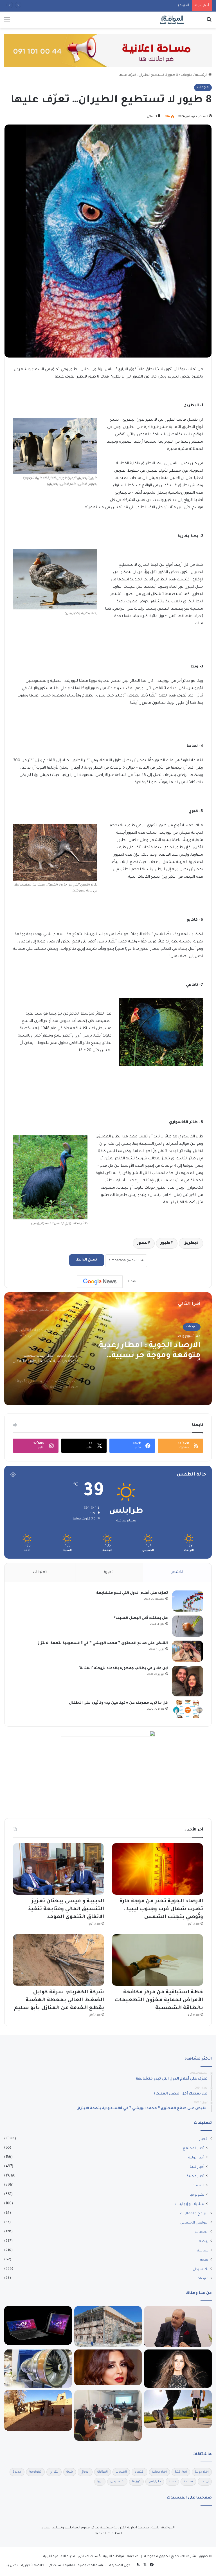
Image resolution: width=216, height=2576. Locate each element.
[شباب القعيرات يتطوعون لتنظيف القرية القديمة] (38, 2410)
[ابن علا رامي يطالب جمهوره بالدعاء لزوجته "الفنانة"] (188, 1681)
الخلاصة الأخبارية (34, 2566)
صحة (204, 2260)
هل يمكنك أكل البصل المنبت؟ (141, 1618)
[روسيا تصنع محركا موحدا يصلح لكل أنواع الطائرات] (38, 2369)
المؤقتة (103, 2472)
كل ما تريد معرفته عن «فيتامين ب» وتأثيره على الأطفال (118, 1703)
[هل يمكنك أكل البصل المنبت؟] (188, 1626)
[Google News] (100, 1282)
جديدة (17, 2472)
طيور (166, 1243)
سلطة (188, 2482)
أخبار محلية (195, 2176)
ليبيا (100, 2482)
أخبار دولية (196, 2158)
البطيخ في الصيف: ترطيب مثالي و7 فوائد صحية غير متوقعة (153, 1351)
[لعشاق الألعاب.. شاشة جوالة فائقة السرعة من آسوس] (38, 2326)
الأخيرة (109, 1572)
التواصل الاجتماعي (194, 2223)
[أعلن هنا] (108, 51)
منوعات (187, 75)
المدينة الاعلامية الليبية (60, 2557)
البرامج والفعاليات (194, 2214)
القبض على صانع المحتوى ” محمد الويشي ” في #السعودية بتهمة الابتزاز (103, 1643)
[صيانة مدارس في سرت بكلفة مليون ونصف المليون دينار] (108, 2326)
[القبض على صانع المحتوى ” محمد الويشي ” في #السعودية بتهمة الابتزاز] (188, 1651)
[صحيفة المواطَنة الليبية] (172, 20)
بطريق (190, 1243)
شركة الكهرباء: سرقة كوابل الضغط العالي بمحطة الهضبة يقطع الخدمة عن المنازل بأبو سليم (59, 2000)
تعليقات (40, 1572)
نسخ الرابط (87, 1260)
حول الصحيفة (120, 2566)
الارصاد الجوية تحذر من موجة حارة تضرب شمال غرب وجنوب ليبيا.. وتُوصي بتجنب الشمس (161, 1909)
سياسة (203, 2251)
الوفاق (85, 2472)
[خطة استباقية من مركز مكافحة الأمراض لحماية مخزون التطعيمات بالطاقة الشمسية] (157, 1960)
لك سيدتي (201, 2269)
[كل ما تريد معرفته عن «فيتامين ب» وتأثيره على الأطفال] (188, 1709)
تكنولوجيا (197, 2195)
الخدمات (202, 2232)
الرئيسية (202, 75)
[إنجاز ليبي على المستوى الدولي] (178, 2327)
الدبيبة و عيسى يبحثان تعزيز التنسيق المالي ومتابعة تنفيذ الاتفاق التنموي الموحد (129, 5)
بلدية (70, 2472)
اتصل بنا (12, 2566)
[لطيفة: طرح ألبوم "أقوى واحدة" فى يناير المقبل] (178, 2369)
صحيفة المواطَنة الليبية (121, 2557)
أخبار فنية (197, 2167)
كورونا (136, 2482)
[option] (108, 1349)
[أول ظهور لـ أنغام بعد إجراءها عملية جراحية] (108, 2367)
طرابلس (155, 2482)
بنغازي (54, 2472)
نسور (142, 1243)
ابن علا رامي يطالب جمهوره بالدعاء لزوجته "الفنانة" (123, 1668)
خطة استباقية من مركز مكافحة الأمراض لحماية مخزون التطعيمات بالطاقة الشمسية (159, 2000)
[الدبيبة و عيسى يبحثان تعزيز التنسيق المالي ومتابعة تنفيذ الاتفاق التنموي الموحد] (58, 1869)
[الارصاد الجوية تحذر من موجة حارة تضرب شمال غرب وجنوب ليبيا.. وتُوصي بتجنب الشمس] (157, 1869)
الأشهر (177, 1572)
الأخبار (204, 2139)
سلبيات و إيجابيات (190, 2204)
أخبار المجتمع (193, 2149)
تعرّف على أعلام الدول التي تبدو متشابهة (132, 1593)
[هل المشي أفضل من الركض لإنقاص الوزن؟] (178, 2409)
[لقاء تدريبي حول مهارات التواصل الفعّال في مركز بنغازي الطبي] (108, 2416)
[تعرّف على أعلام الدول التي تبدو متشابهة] (188, 1601)
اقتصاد (199, 2186)
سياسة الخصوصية (92, 2566)
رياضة (204, 2242)
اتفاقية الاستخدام (62, 2566)
